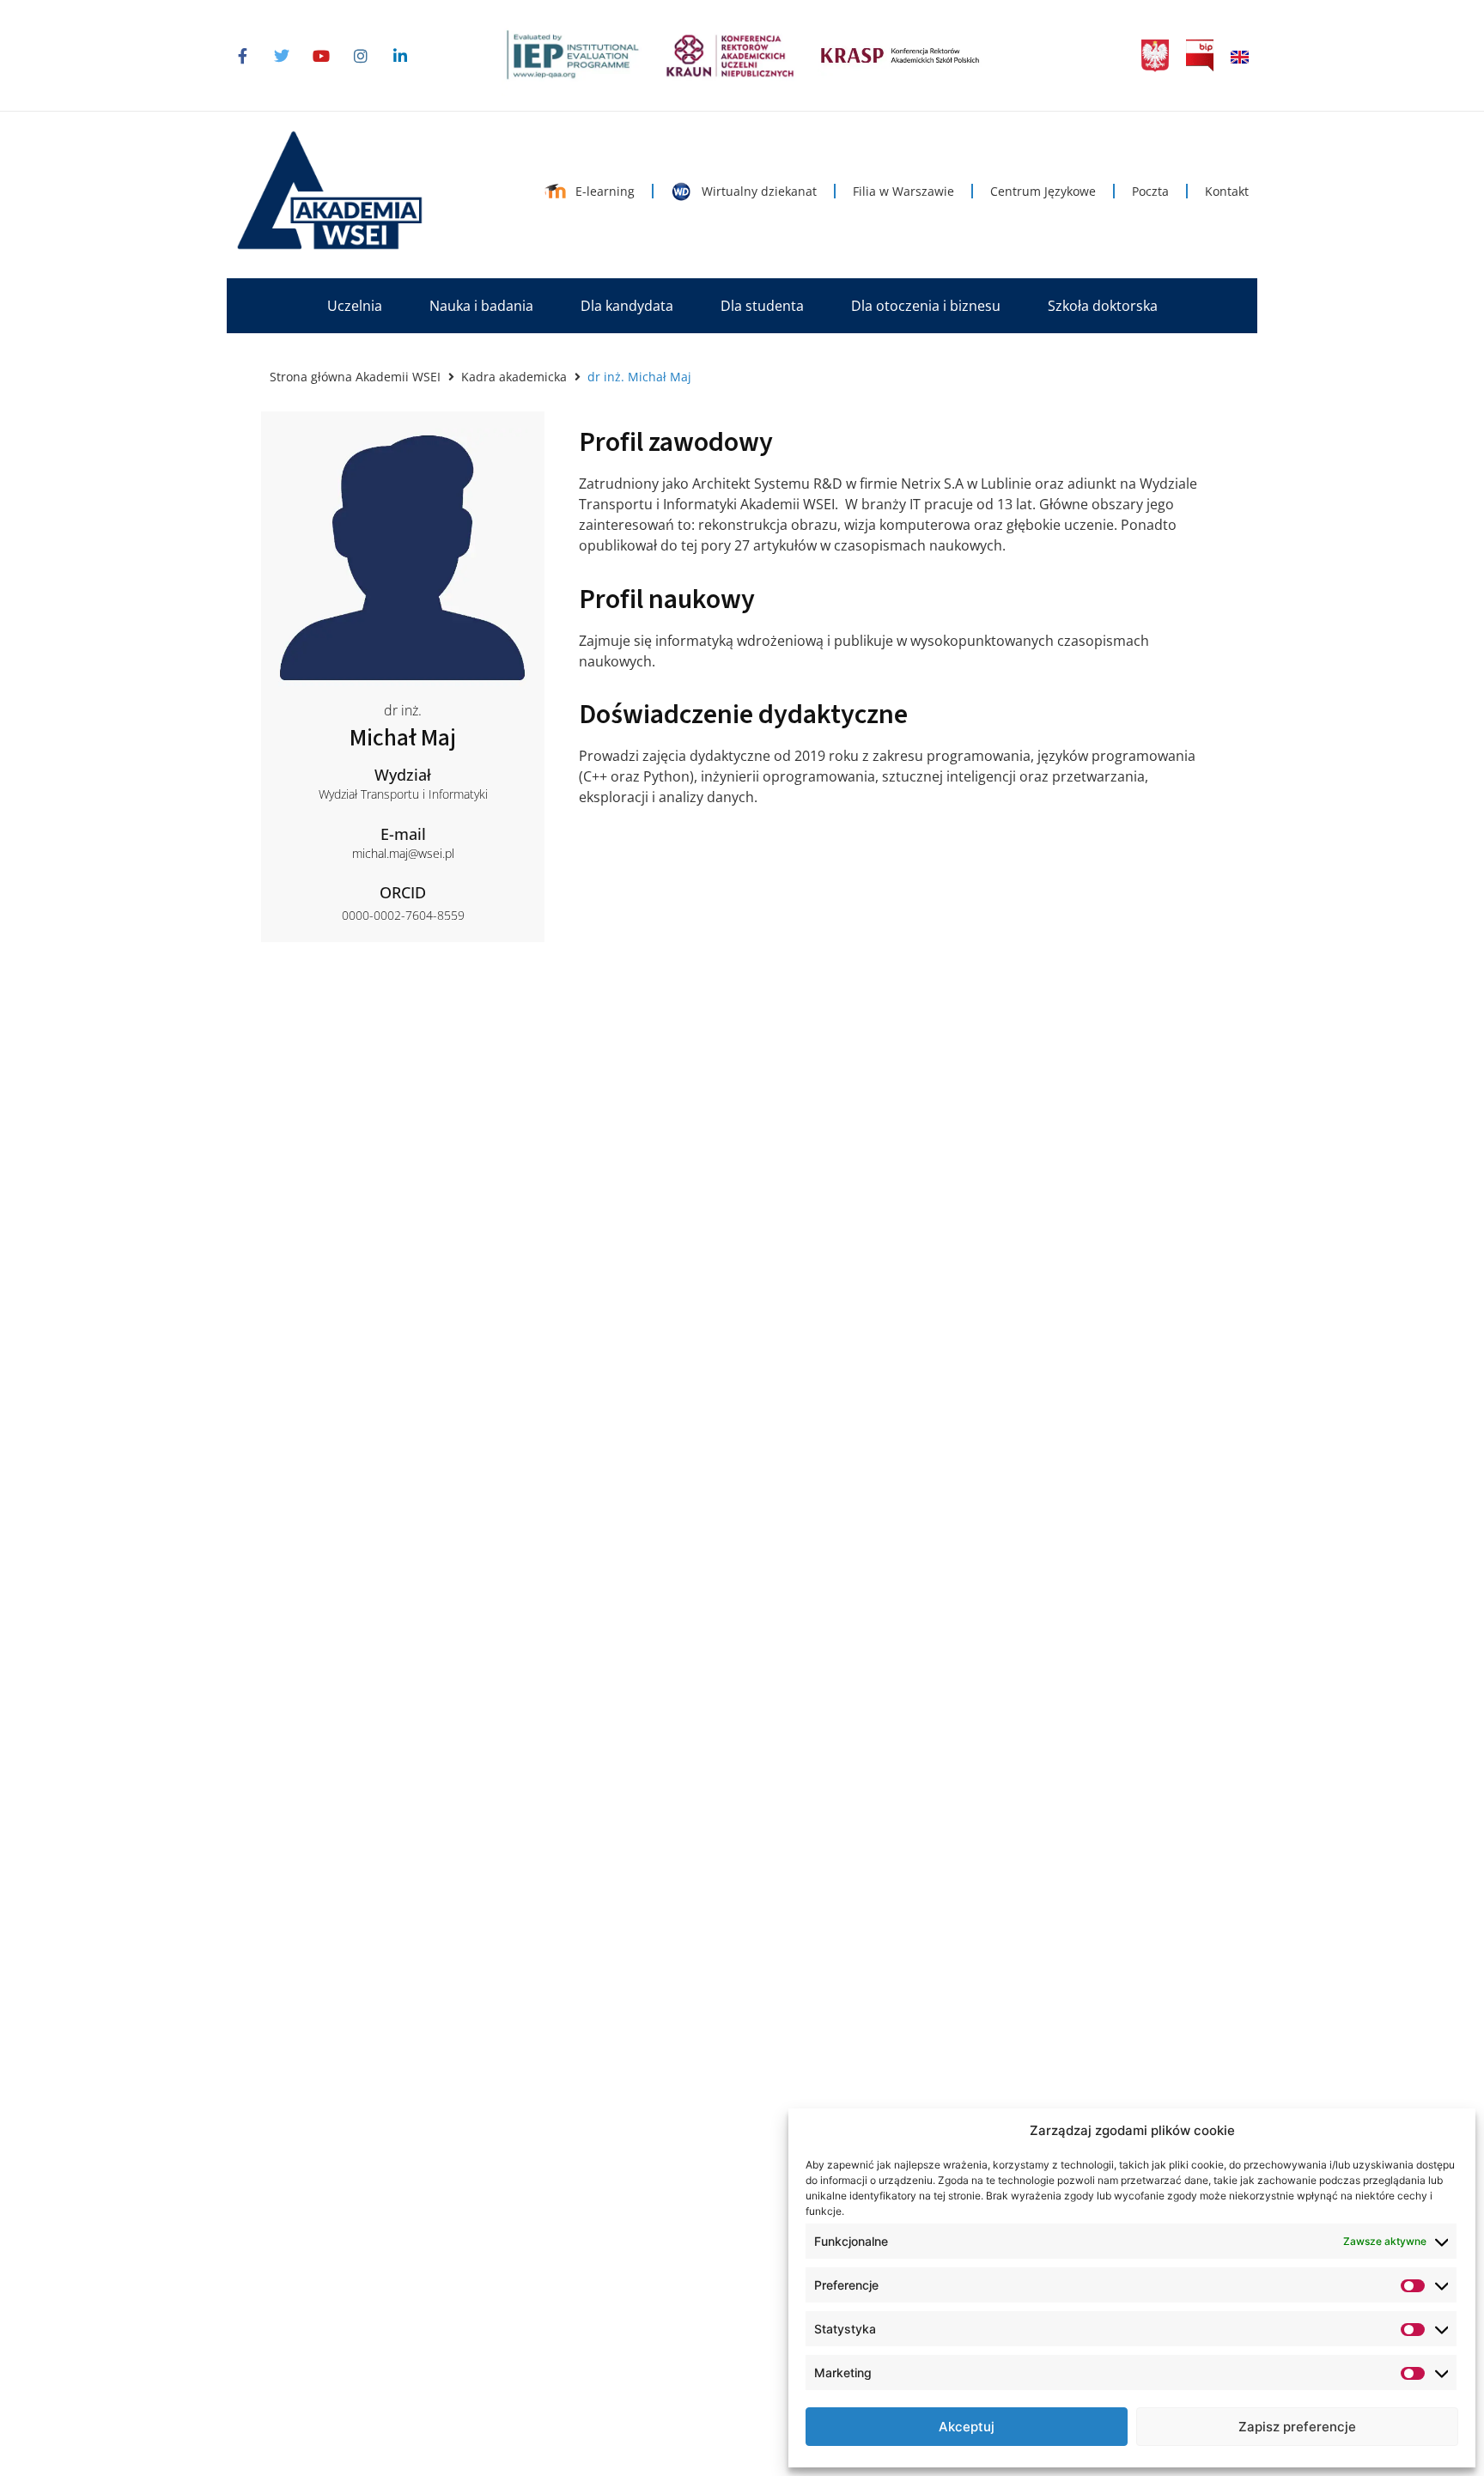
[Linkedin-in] (400, 56)
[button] (355, 306)
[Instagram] (361, 56)
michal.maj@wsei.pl (403, 853)
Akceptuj (967, 2427)
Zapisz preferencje (1297, 2427)
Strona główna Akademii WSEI (355, 377)
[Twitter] (282, 56)
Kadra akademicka (514, 377)
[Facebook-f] (242, 56)
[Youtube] (321, 56)
